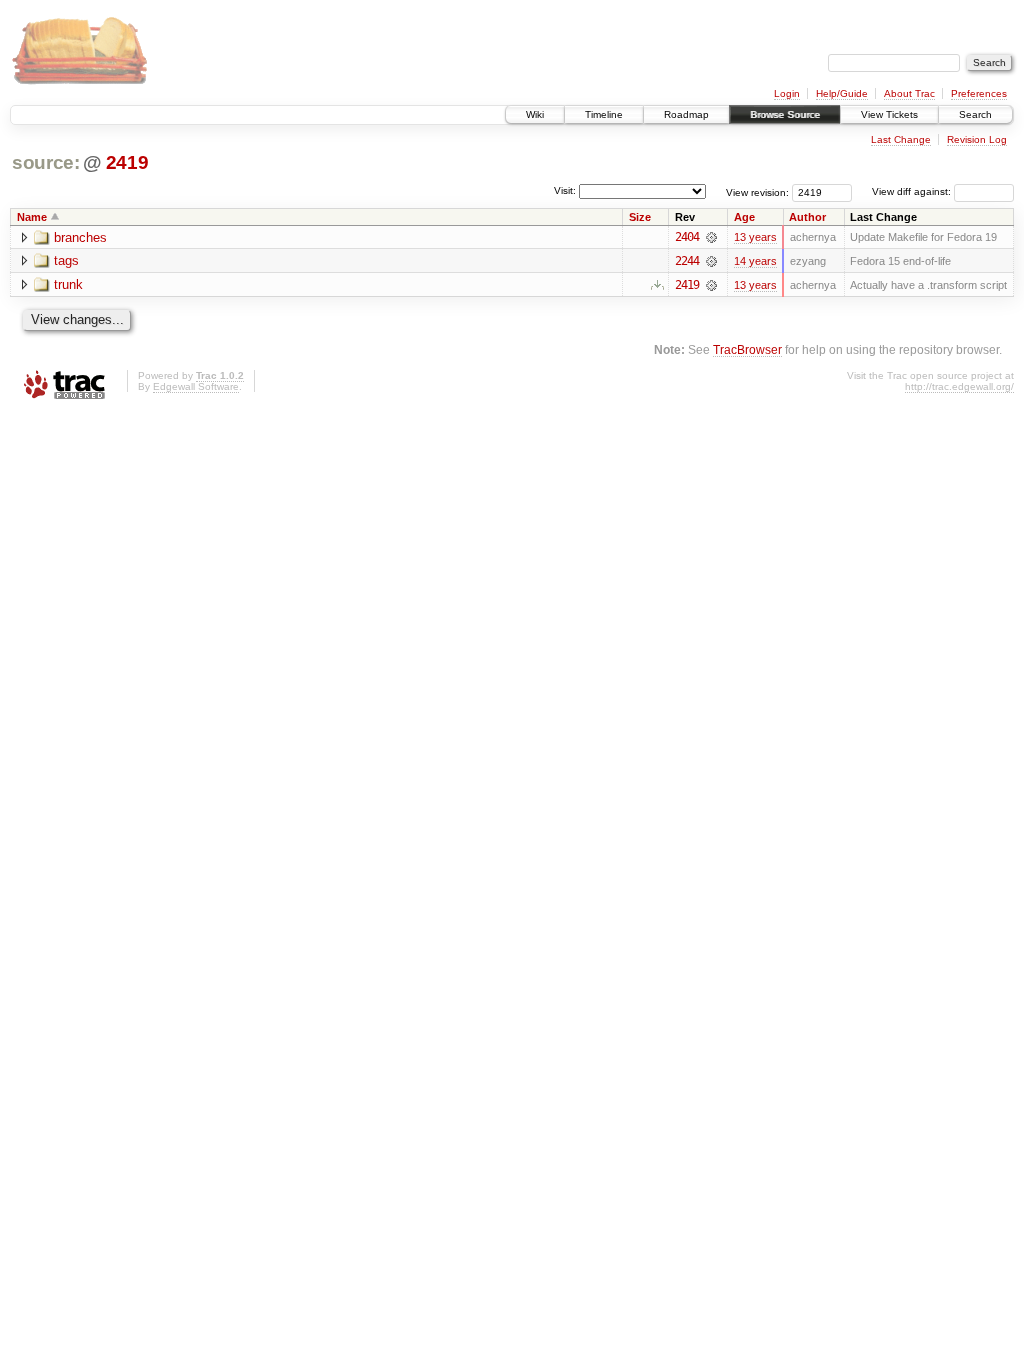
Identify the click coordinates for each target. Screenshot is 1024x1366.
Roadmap (686, 114)
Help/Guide (842, 93)
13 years (755, 237)
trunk (68, 284)
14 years (755, 261)
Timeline (604, 114)
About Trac (909, 93)
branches (80, 237)
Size (640, 217)
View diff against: (913, 191)
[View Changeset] (711, 237)
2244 (687, 261)
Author (807, 217)
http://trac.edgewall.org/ (959, 386)
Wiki (535, 114)
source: (46, 162)
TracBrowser (747, 349)
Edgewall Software (196, 386)
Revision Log (977, 139)
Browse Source (785, 114)
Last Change (901, 139)
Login (787, 93)
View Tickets (889, 114)
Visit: (565, 190)
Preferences (979, 93)
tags (66, 260)
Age (744, 217)
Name (32, 217)
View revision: (757, 191)
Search (975, 114)
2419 (127, 162)
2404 (687, 237)
